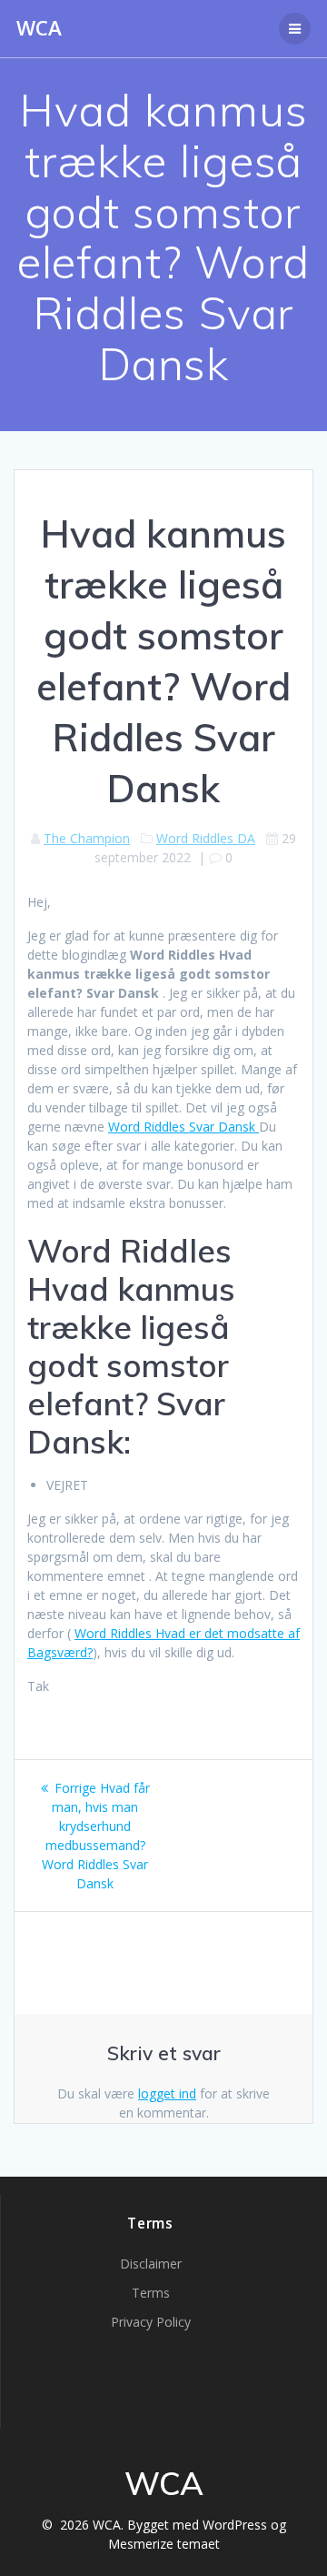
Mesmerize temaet (164, 2544)
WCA (39, 28)
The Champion (87, 838)
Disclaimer (151, 2264)
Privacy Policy (151, 2322)
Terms (151, 2293)
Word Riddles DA (206, 838)
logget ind (167, 2093)
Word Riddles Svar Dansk (183, 1127)
